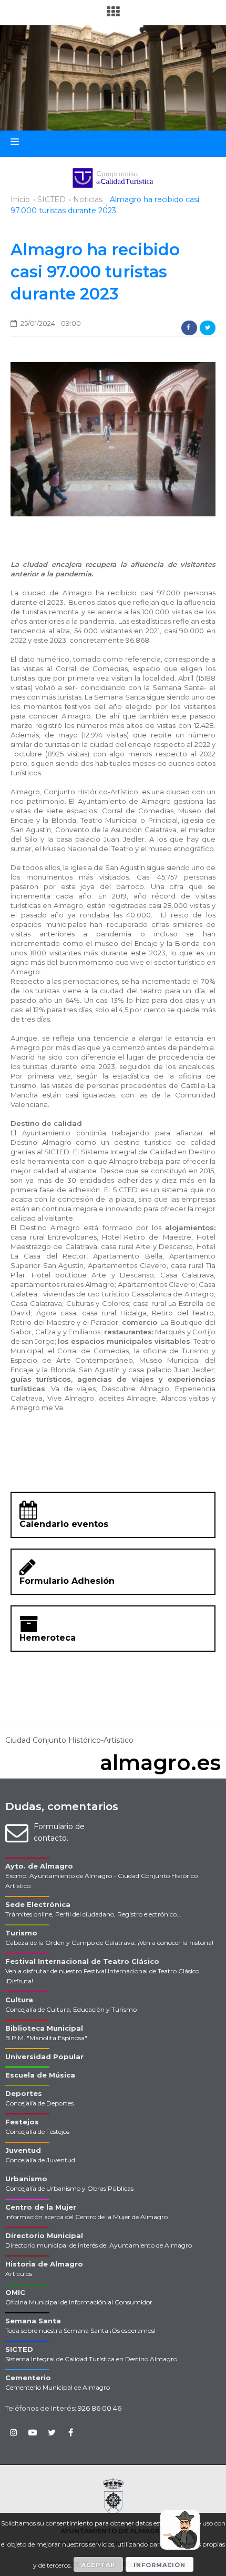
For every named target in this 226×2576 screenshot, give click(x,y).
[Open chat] (180, 2530)
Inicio (20, 199)
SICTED (52, 199)
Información (160, 2565)
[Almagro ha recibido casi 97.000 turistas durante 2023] (113, 438)
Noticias (88, 199)
